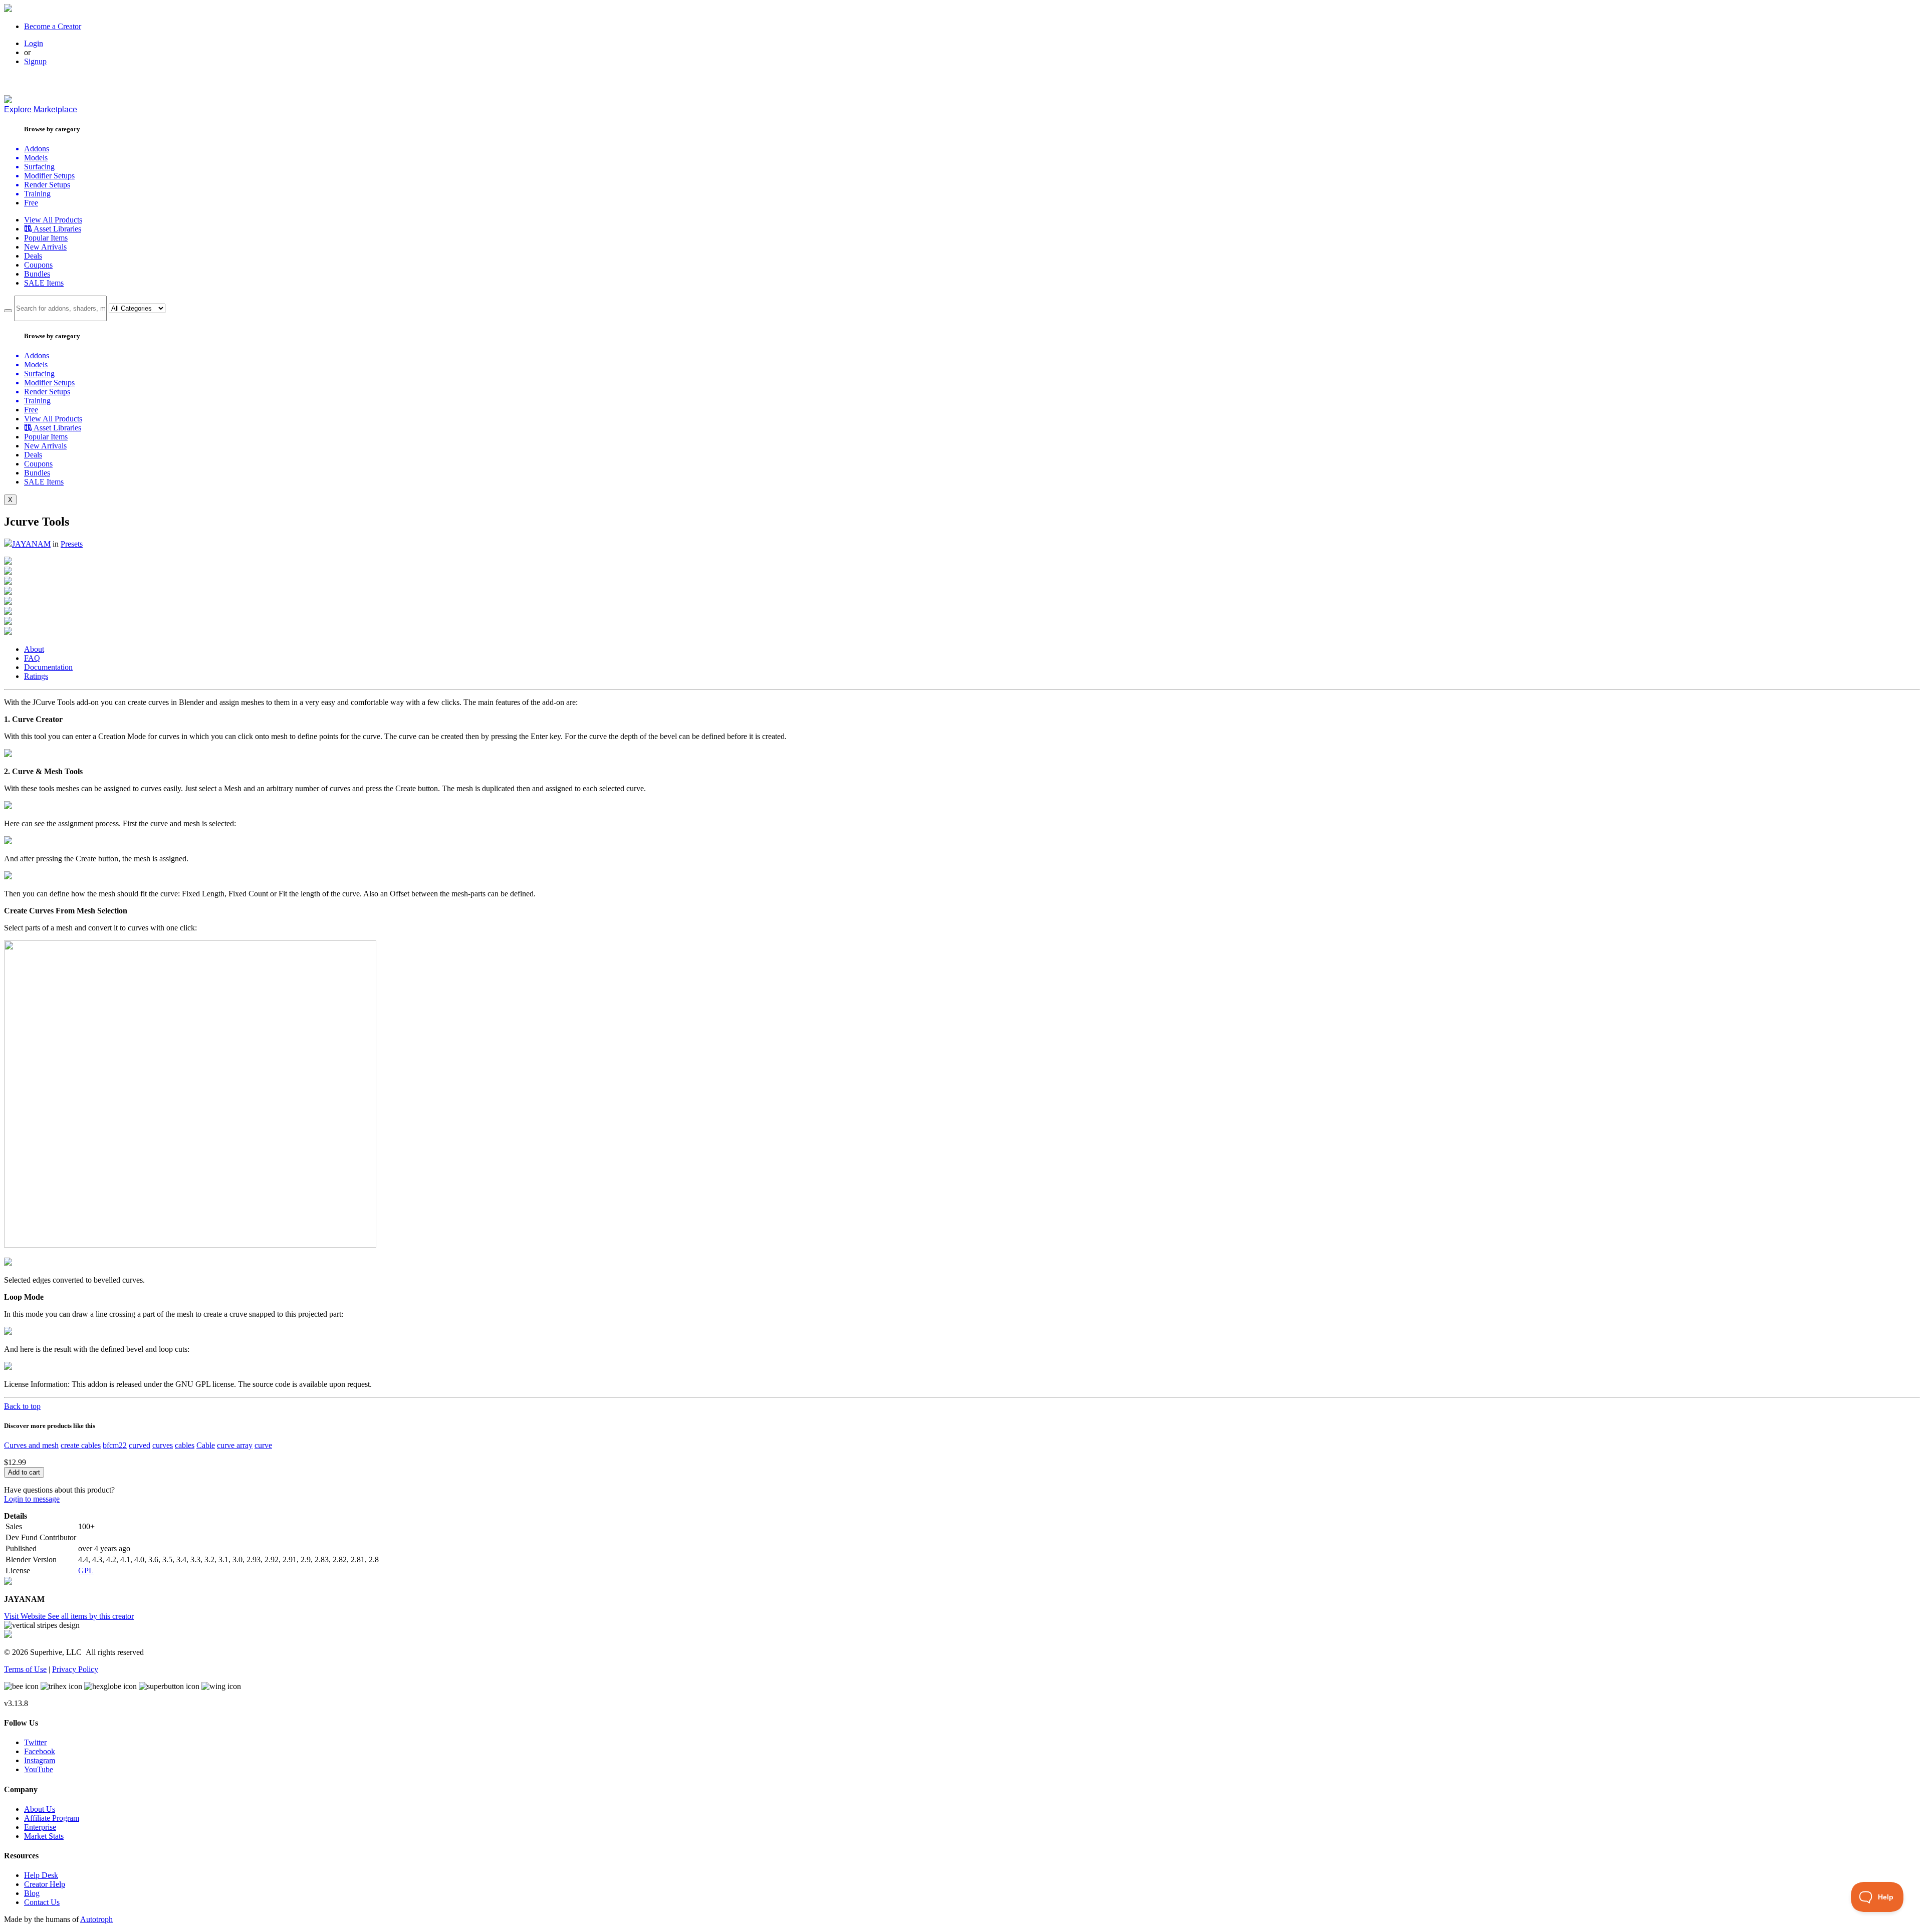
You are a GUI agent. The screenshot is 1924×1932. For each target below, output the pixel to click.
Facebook (40, 1751)
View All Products (53, 220)
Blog (32, 1893)
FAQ (32, 658)
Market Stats (44, 1836)
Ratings (36, 676)
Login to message (32, 1499)
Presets (72, 544)
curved (140, 1445)
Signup (35, 61)
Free (31, 203)
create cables (81, 1445)
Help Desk (41, 1875)
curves (163, 1445)
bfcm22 (115, 1445)
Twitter (35, 1742)
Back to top (22, 1406)
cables (185, 1445)
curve (263, 1445)
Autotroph (96, 1919)
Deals (33, 256)
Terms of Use (25, 1669)
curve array (235, 1445)
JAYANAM (31, 544)
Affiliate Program (52, 1818)
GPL (86, 1571)
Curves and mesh (31, 1445)
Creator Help (45, 1884)
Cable (206, 1445)
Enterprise (40, 1827)
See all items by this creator (91, 1616)
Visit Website (26, 1616)
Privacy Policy (75, 1669)
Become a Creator (53, 26)
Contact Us (42, 1902)
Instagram (40, 1760)
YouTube (39, 1769)
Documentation (48, 667)
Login (34, 43)
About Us (40, 1809)
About (34, 649)
